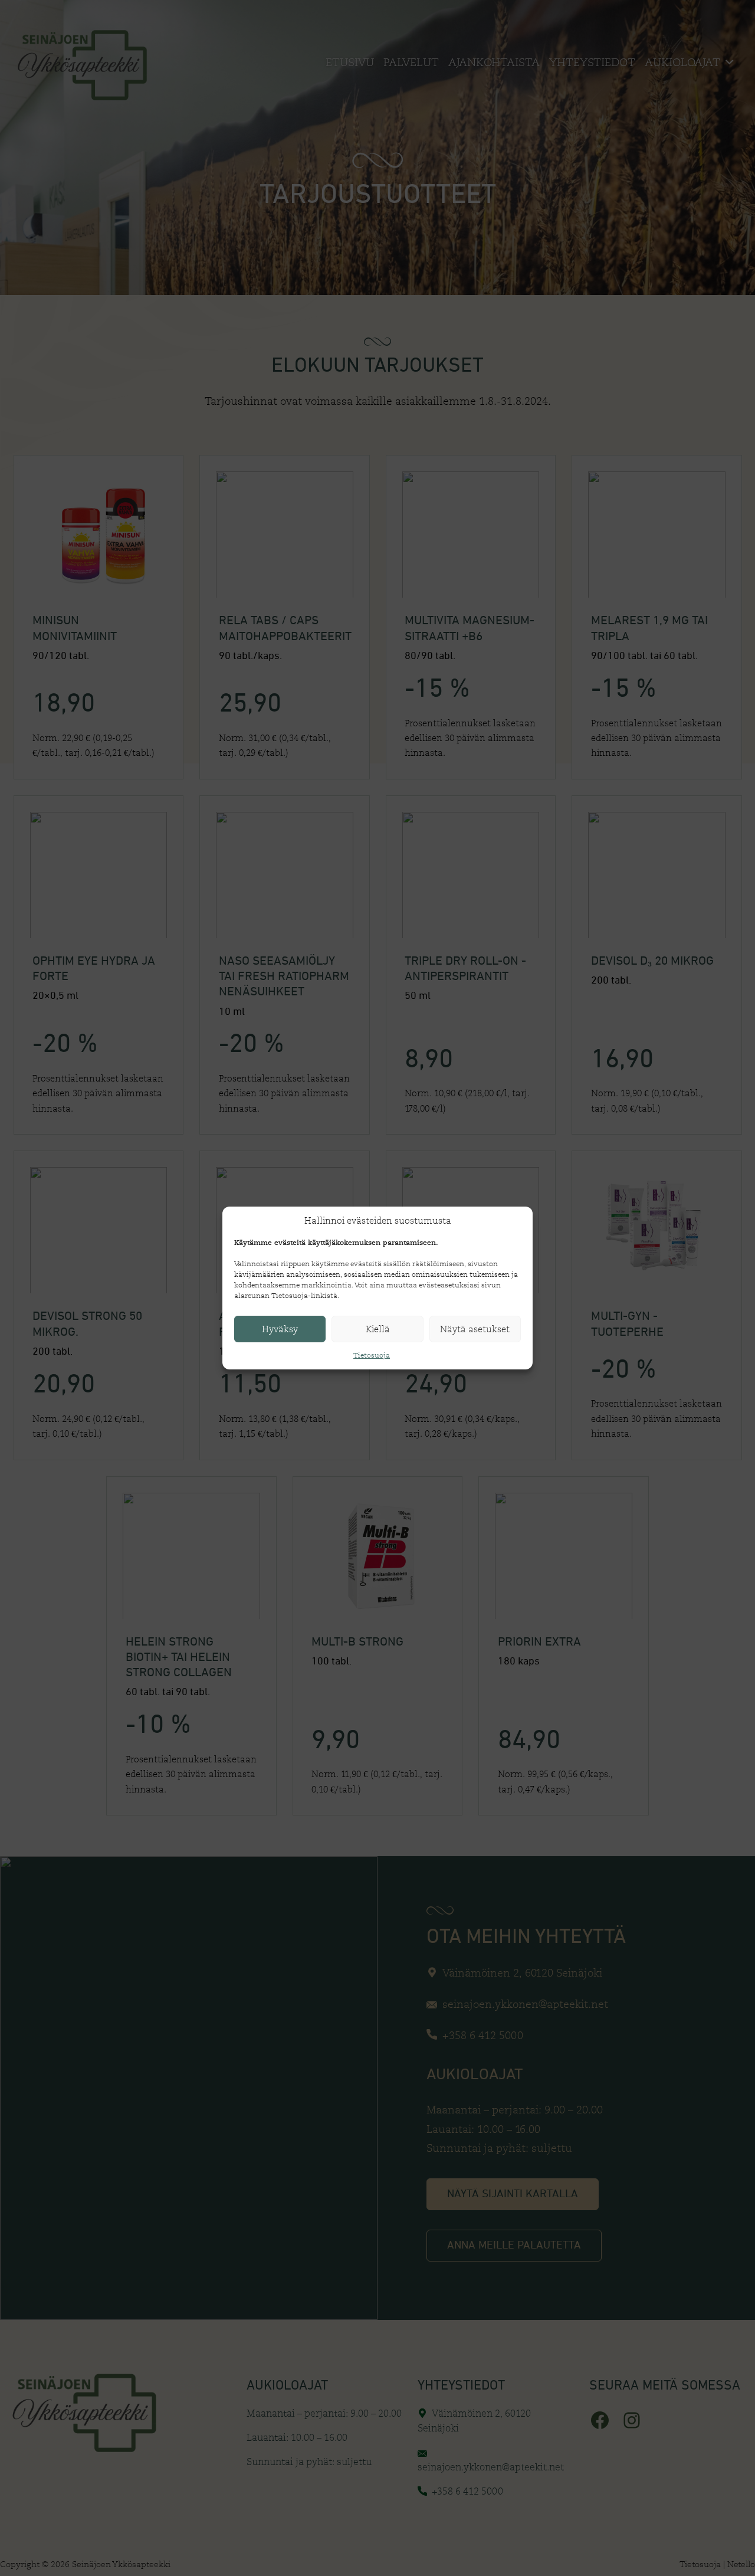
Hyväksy (280, 1329)
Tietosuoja (372, 1355)
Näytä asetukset (475, 1329)
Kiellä (378, 1329)
